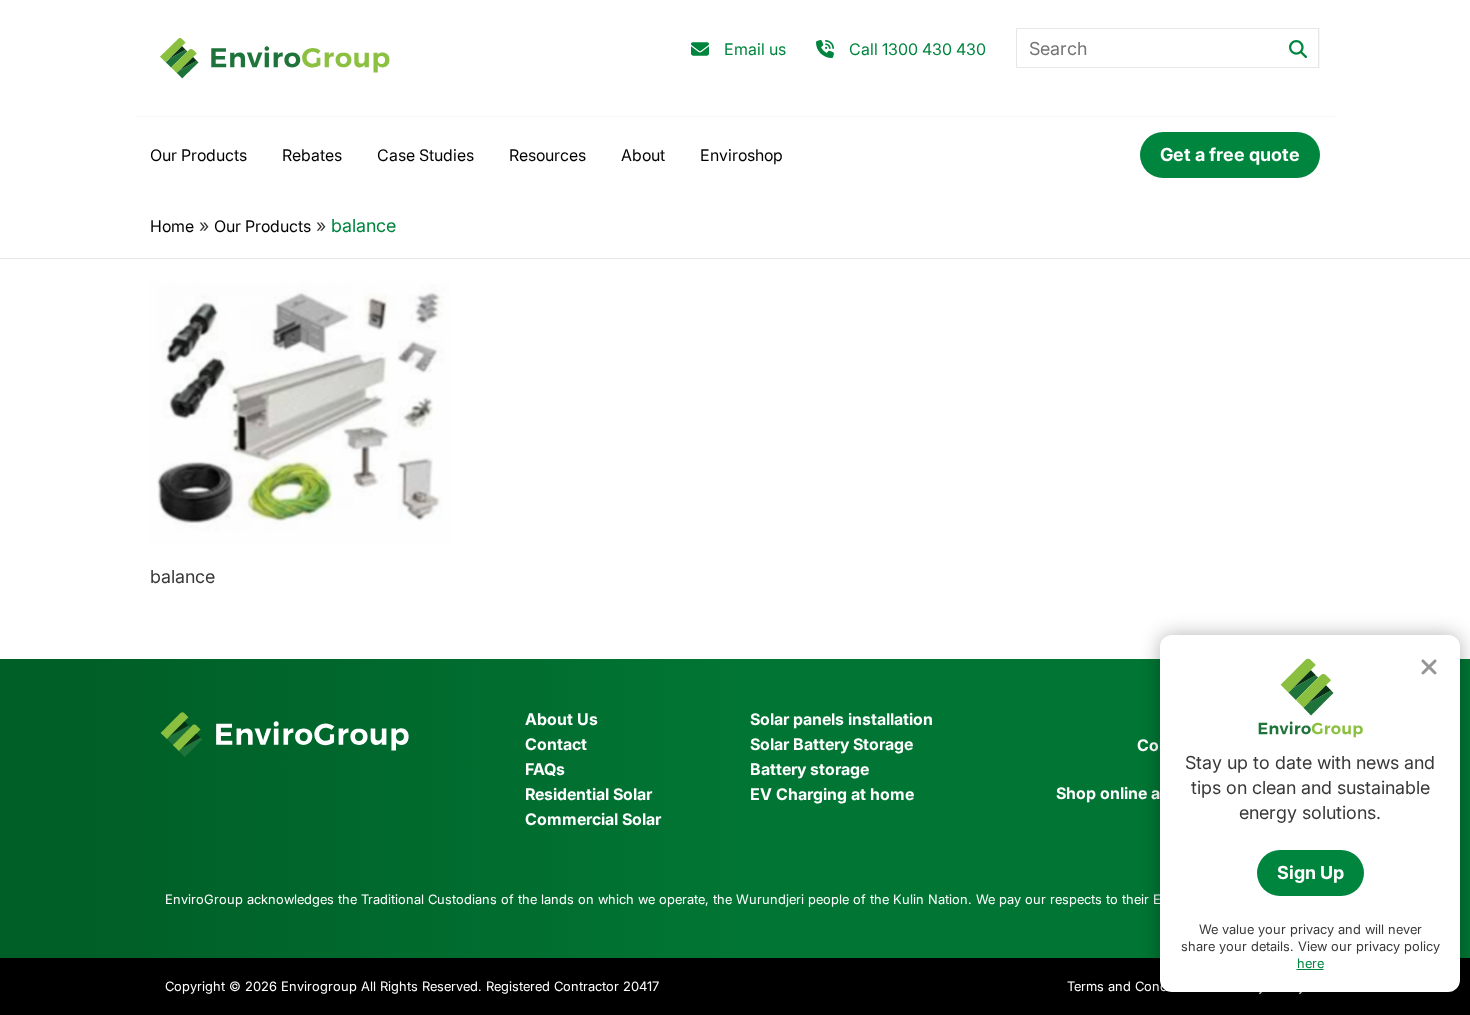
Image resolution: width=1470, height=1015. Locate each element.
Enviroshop (741, 155)
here (1310, 963)
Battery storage (809, 769)
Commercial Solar (593, 819)
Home (172, 226)
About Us (561, 719)
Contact (556, 744)
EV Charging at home (832, 794)
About (643, 155)
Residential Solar (588, 794)
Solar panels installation (841, 719)
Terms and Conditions (1134, 986)
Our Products (198, 155)
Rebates (312, 155)
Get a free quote (1230, 154)
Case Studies (425, 155)
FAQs (545, 769)
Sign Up (1310, 872)
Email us (755, 49)
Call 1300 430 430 (917, 49)
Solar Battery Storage (831, 744)
